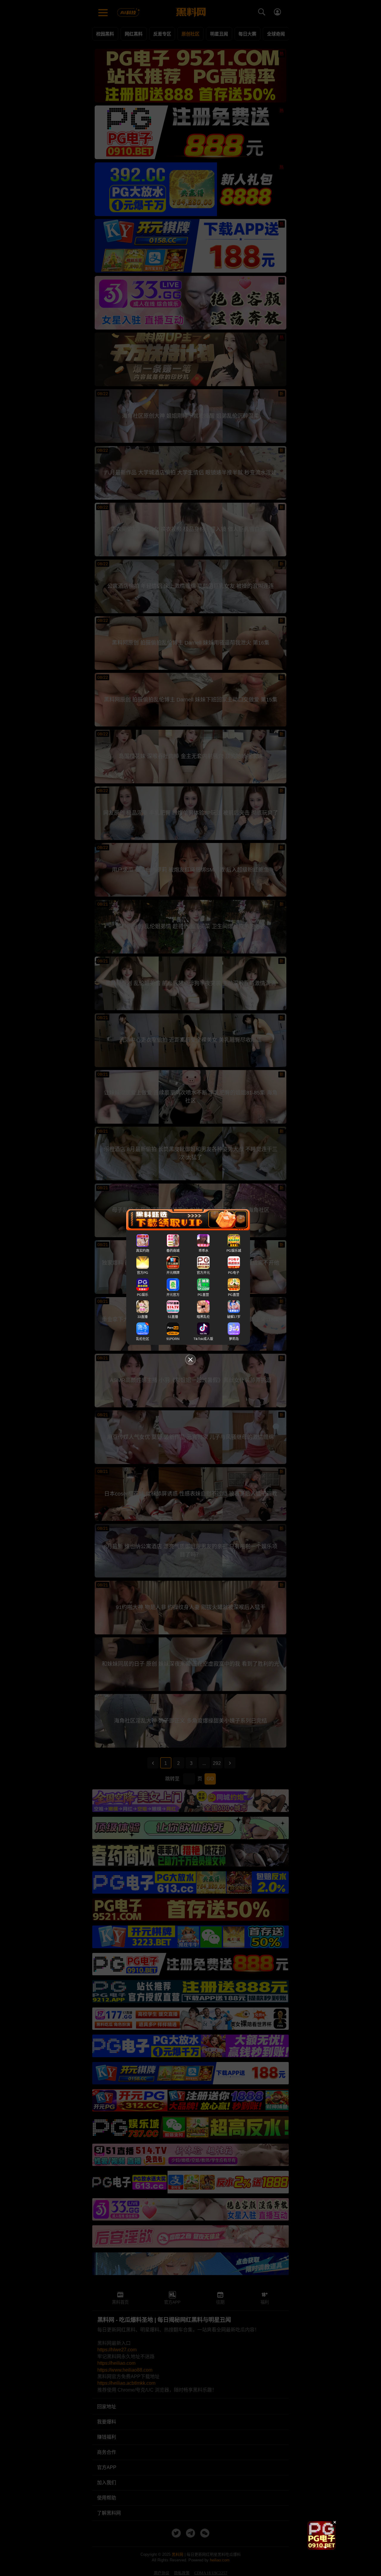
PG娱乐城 (234, 1251)
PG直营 (203, 1295)
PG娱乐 (143, 1295)
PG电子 (234, 1273)
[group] (321, 2535)
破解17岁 (234, 1317)
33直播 (143, 1317)
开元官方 (173, 1295)
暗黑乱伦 (203, 1317)
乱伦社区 (143, 1339)
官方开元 (203, 1273)
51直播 (173, 1317)
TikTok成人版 (203, 1339)
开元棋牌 (173, 1273)
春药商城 (173, 1251)
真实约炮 (143, 1251)
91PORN (173, 1339)
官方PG (143, 1273)
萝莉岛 (234, 1339)
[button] (316, 2547)
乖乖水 (203, 1251)
